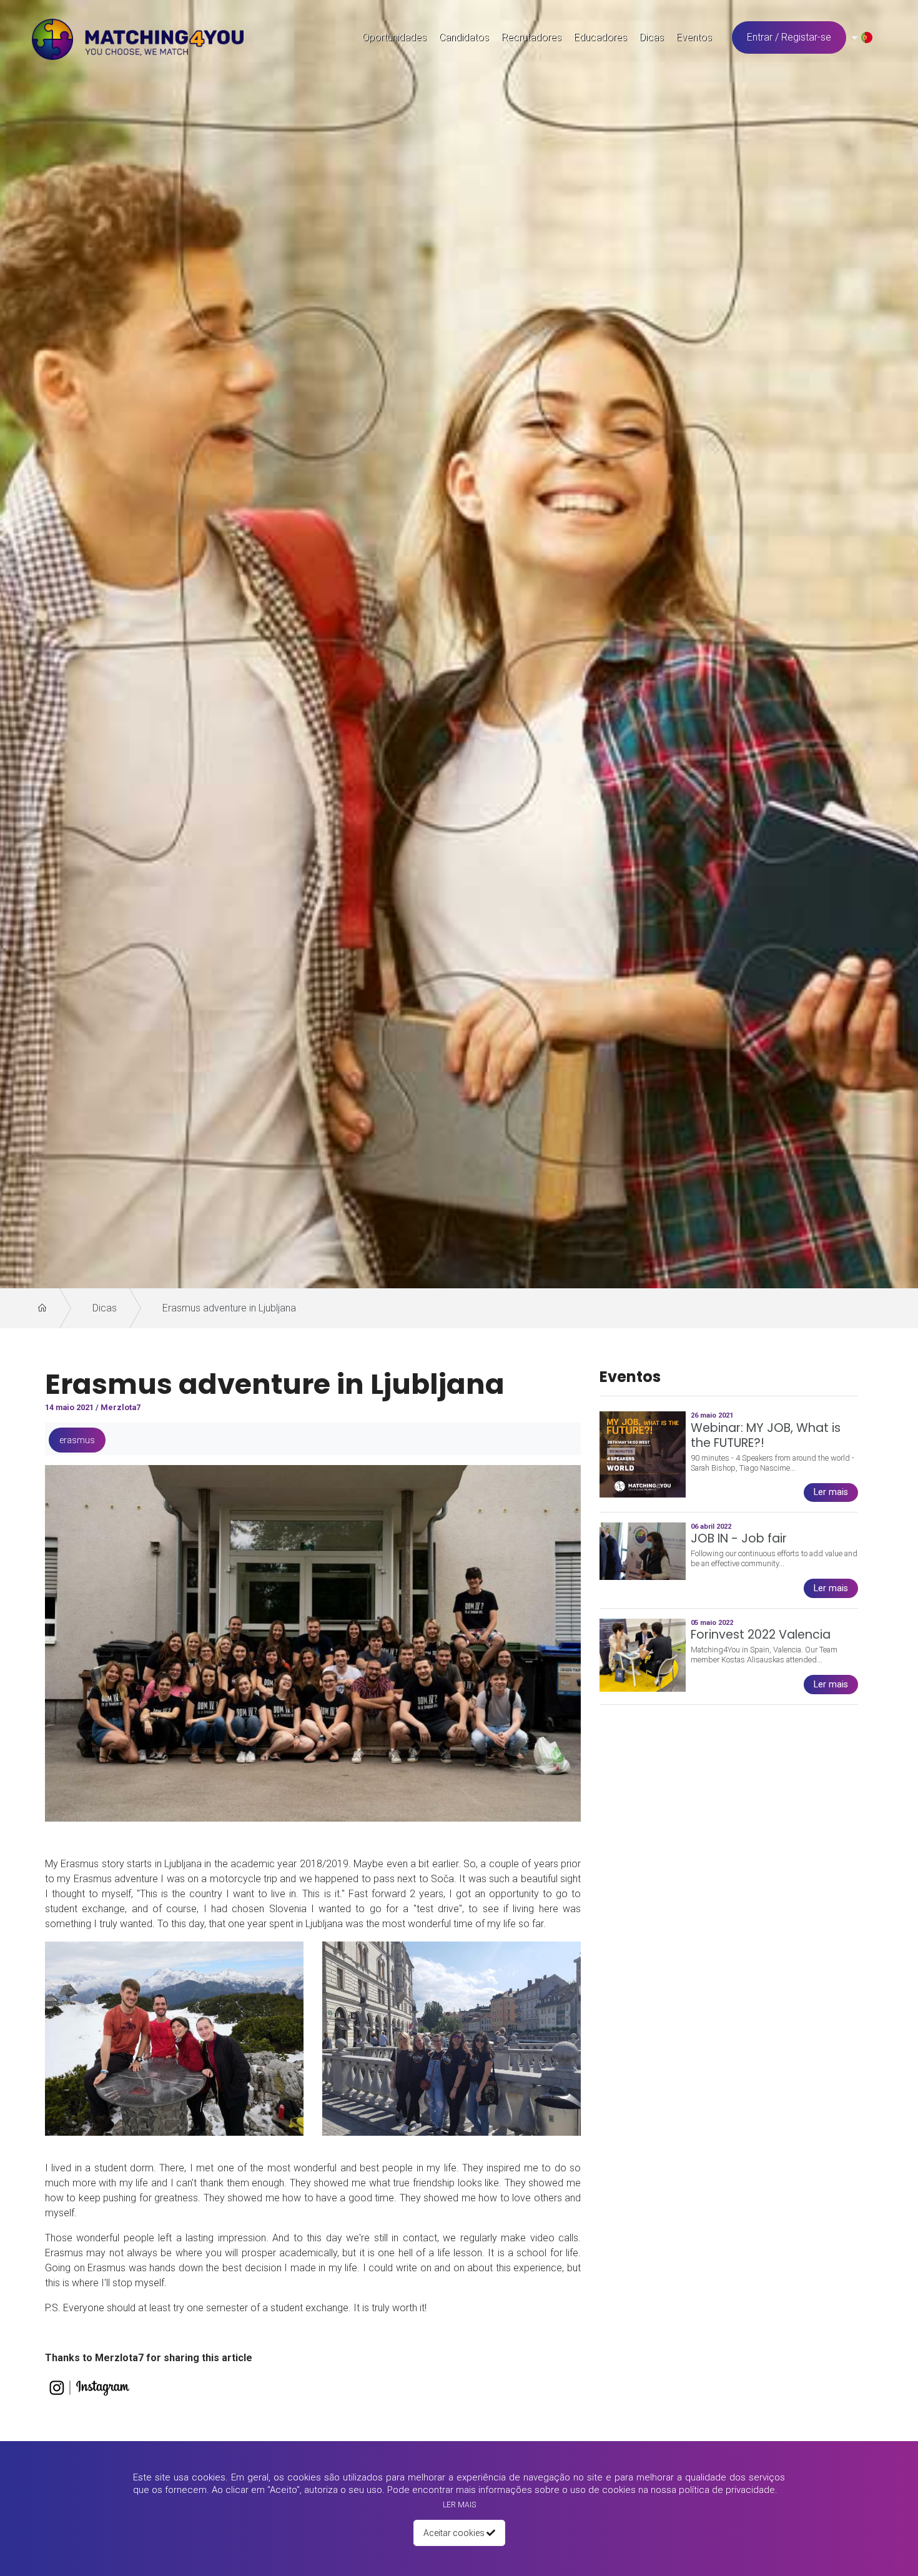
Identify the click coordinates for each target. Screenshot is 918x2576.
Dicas (105, 1308)
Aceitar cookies (455, 2533)
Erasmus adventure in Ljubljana (229, 1308)
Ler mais (459, 2505)
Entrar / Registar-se (789, 37)
